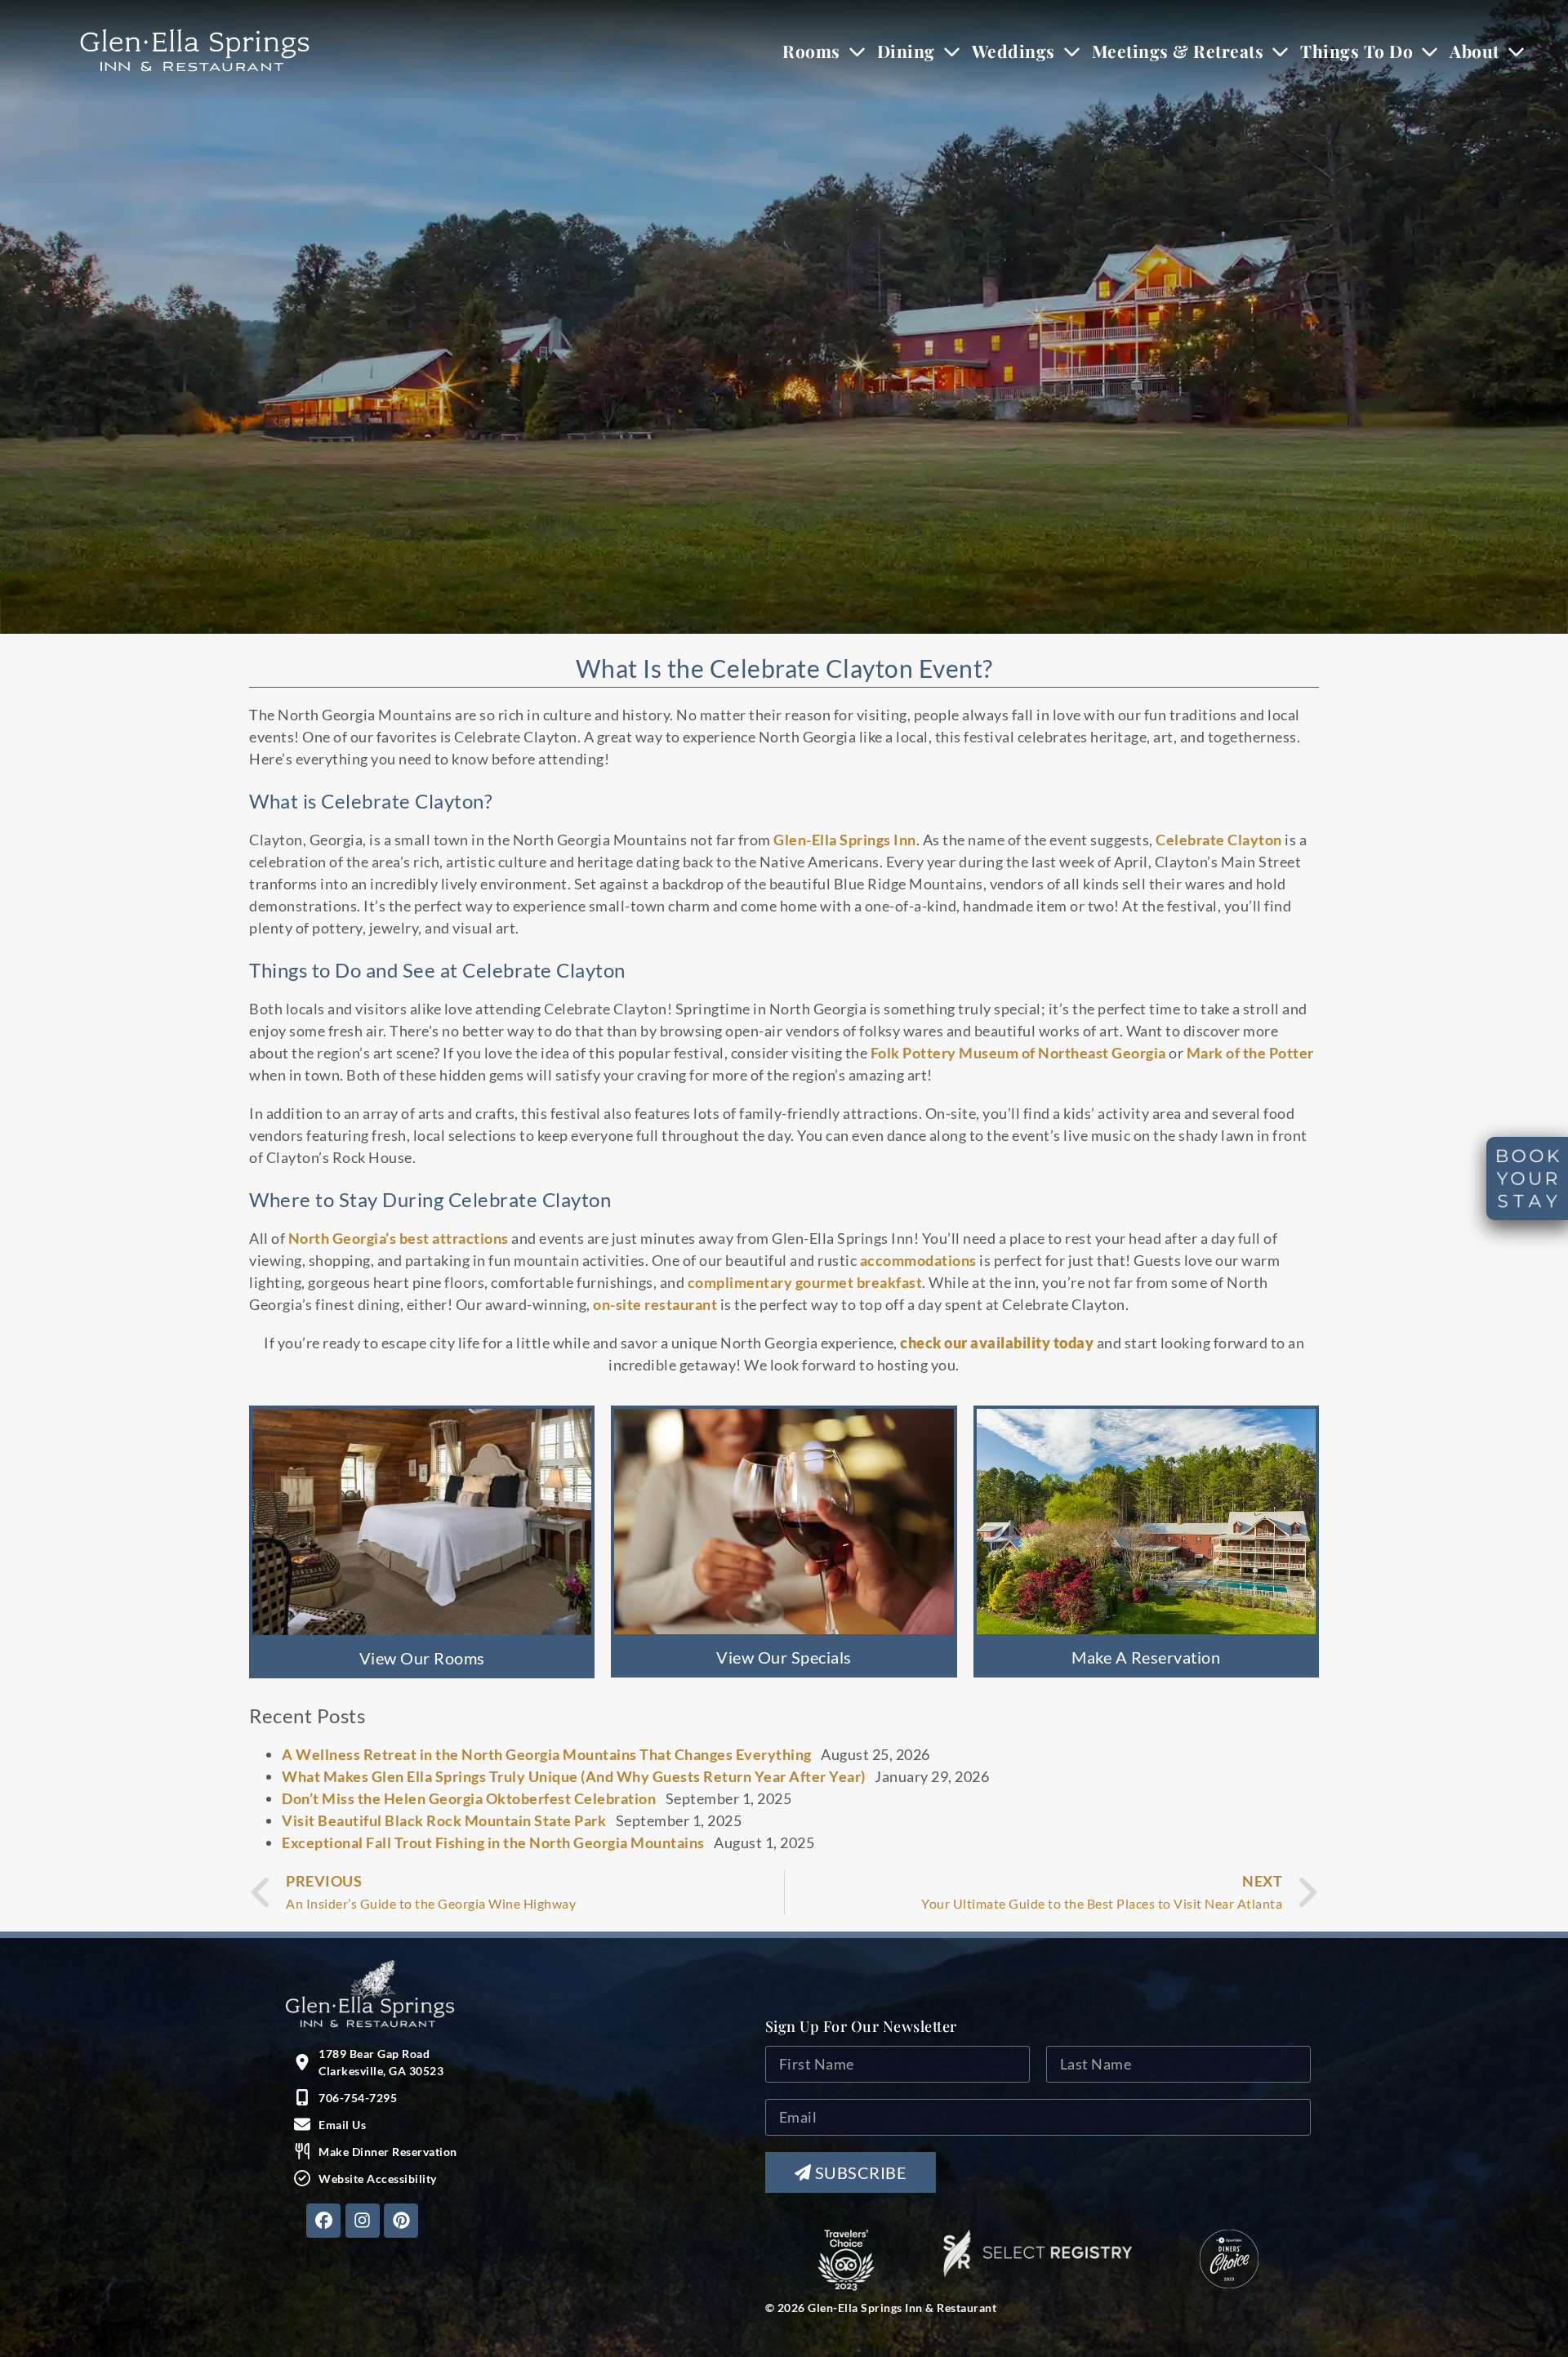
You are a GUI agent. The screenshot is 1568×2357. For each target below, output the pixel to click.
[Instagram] (363, 2221)
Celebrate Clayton (1219, 840)
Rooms (811, 51)
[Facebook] (323, 2221)
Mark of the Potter (1250, 1053)
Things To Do (1356, 51)
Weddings (1013, 51)
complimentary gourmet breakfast (805, 1282)
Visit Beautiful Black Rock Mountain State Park (444, 1820)
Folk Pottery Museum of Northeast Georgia (1018, 1053)
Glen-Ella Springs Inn (845, 840)
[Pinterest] (401, 2221)
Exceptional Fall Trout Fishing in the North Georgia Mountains (493, 1842)
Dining (906, 51)
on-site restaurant (655, 1304)
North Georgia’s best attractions (399, 1238)
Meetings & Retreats (1178, 51)
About (1474, 51)
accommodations (918, 1260)
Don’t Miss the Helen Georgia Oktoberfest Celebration (469, 1798)
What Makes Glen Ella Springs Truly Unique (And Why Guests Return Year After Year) (574, 1776)
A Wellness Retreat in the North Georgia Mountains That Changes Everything (547, 1754)
